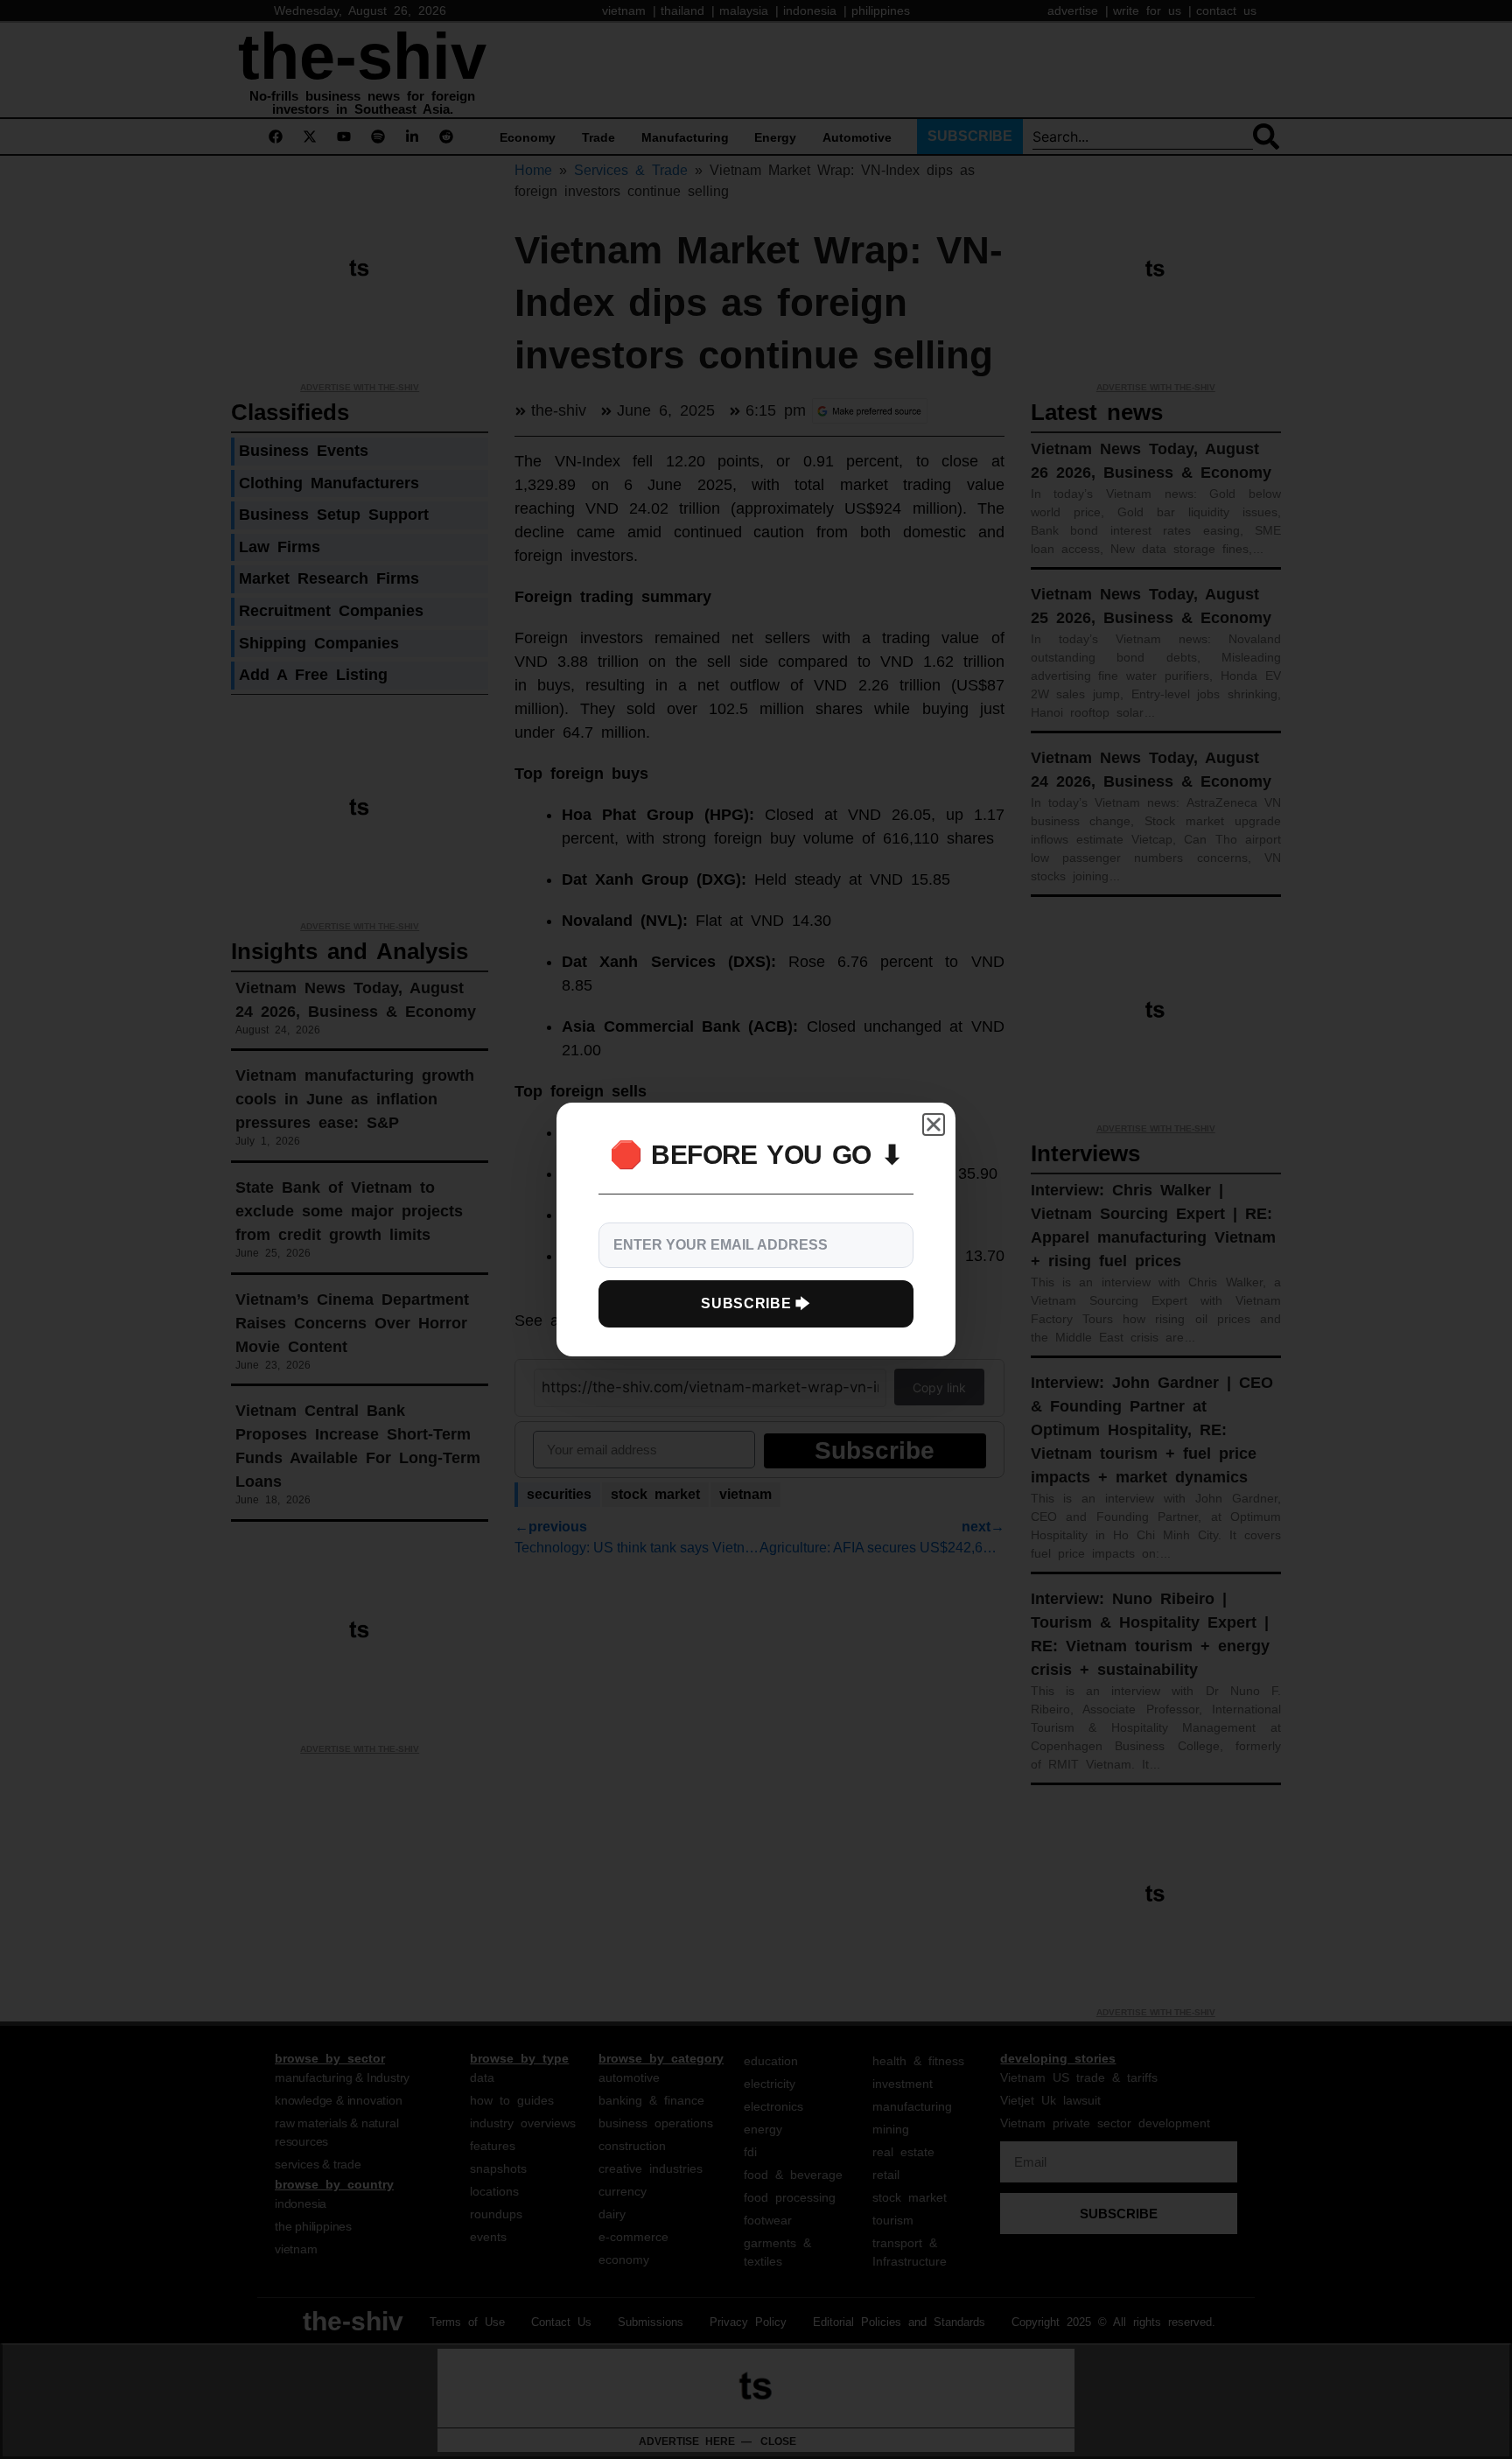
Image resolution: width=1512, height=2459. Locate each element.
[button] (934, 1124)
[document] (756, 1229)
